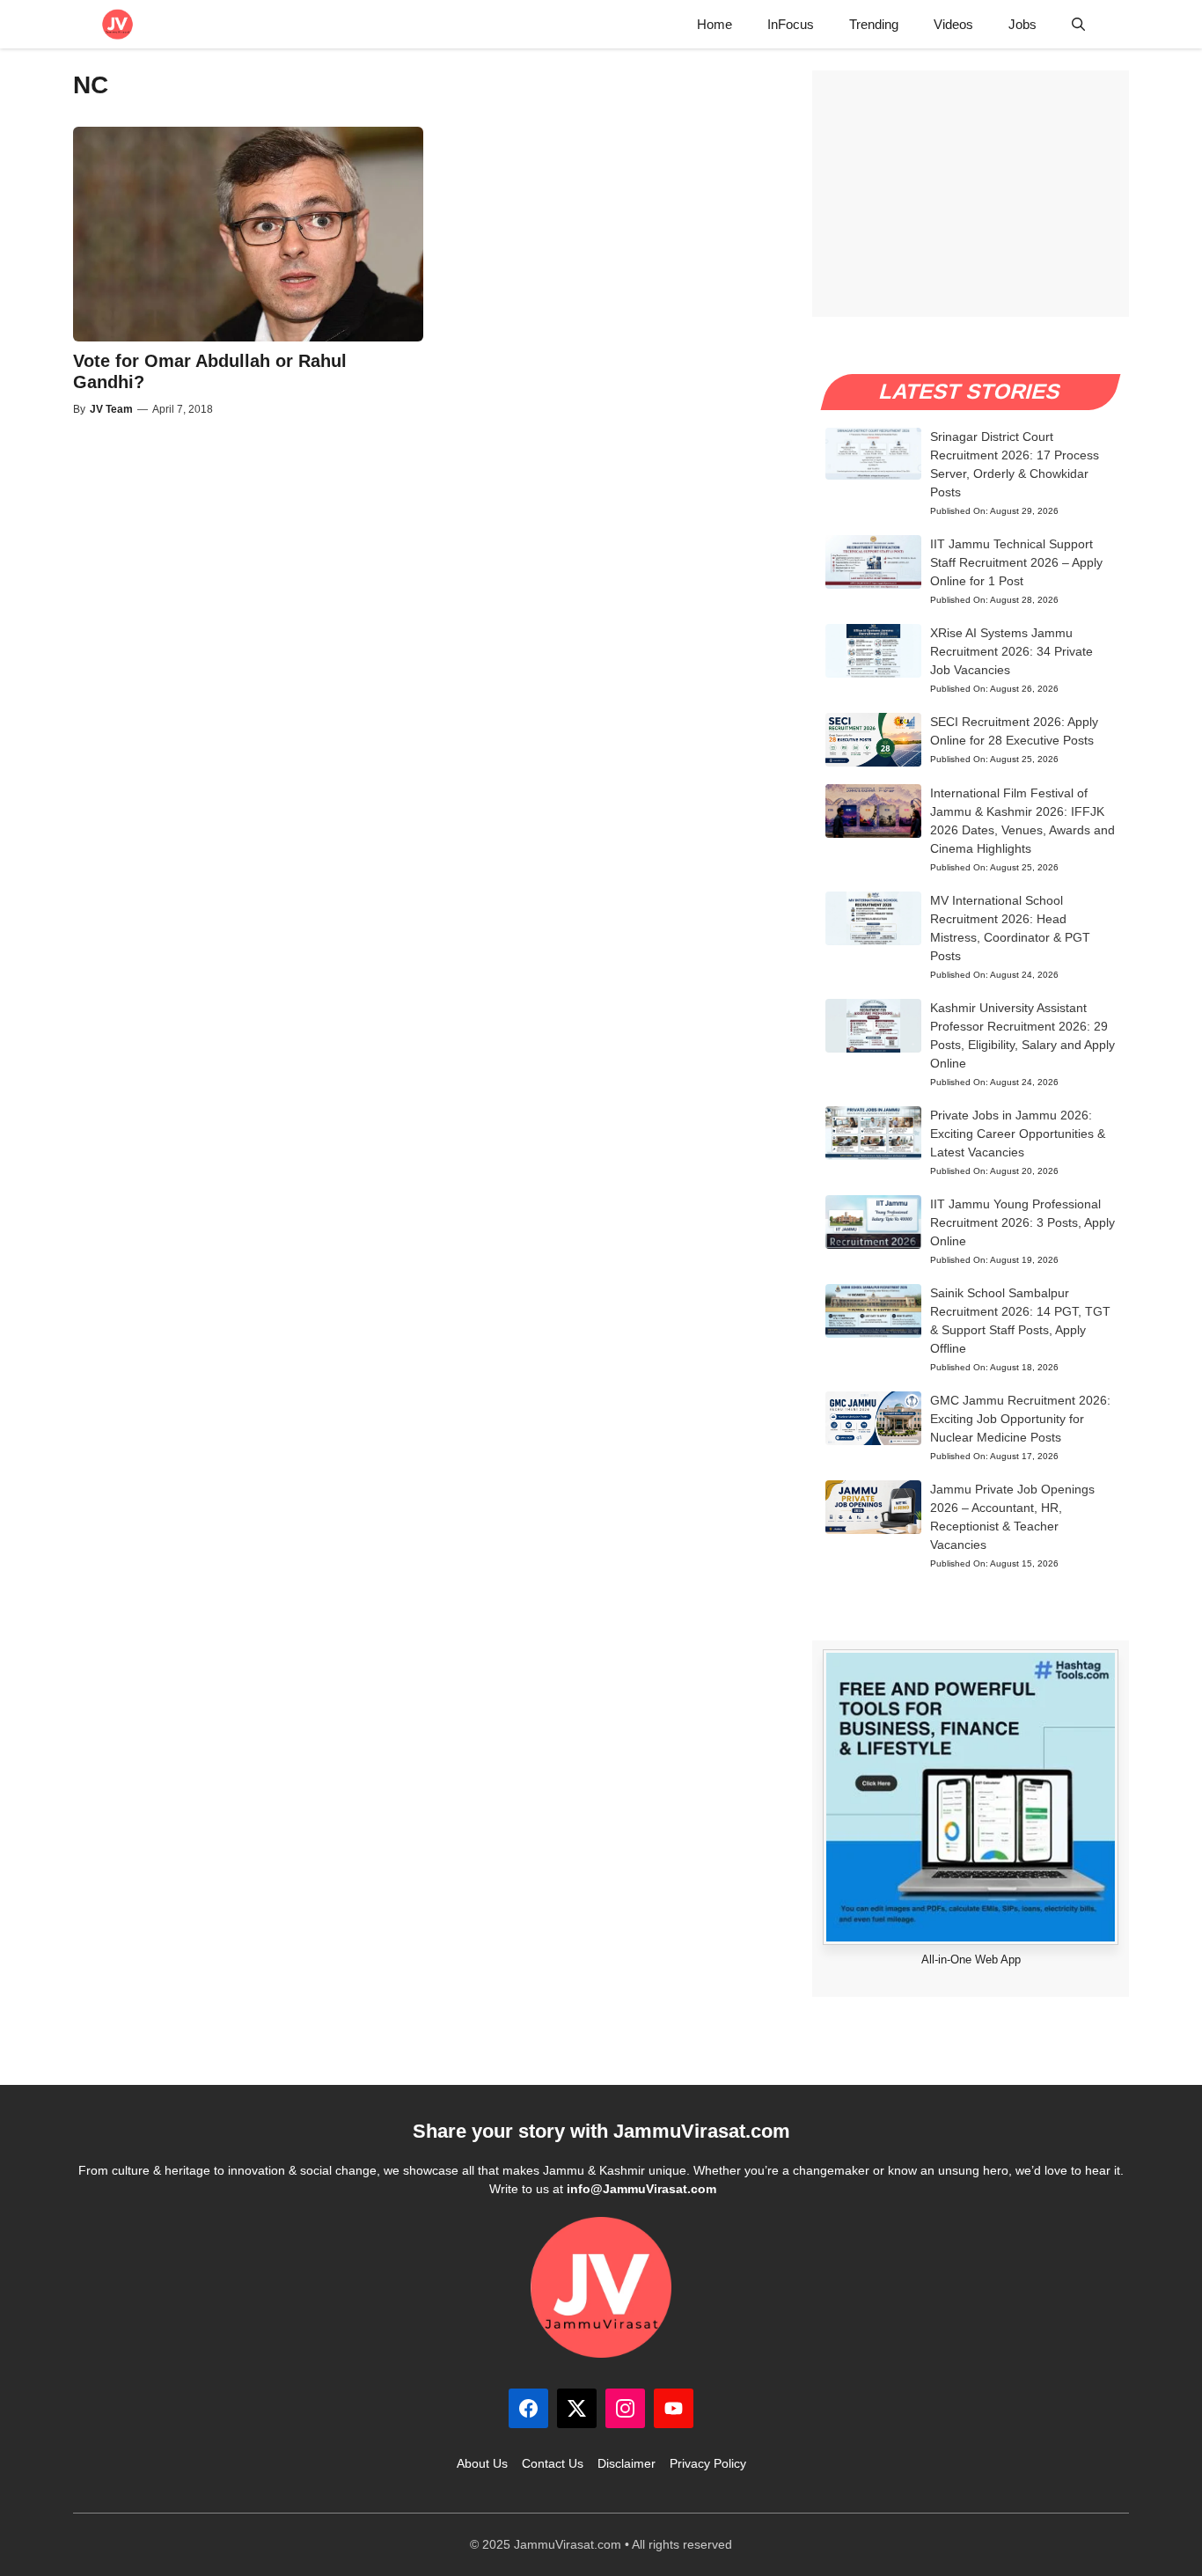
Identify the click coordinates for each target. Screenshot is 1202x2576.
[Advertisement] (971, 194)
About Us (482, 2463)
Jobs (1022, 24)
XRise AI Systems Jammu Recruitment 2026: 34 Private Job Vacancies (1011, 651)
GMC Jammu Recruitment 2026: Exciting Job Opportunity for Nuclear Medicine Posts (1020, 1419)
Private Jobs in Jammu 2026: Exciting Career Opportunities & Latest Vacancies (1018, 1134)
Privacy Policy (708, 2463)
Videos (953, 24)
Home (715, 24)
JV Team (111, 409)
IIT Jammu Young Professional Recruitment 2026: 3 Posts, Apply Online (1022, 1222)
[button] (1078, 24)
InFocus (791, 24)
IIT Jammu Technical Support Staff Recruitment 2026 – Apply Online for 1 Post (1016, 562)
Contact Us (553, 2463)
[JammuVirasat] (117, 24)
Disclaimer (627, 2463)
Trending (874, 24)
